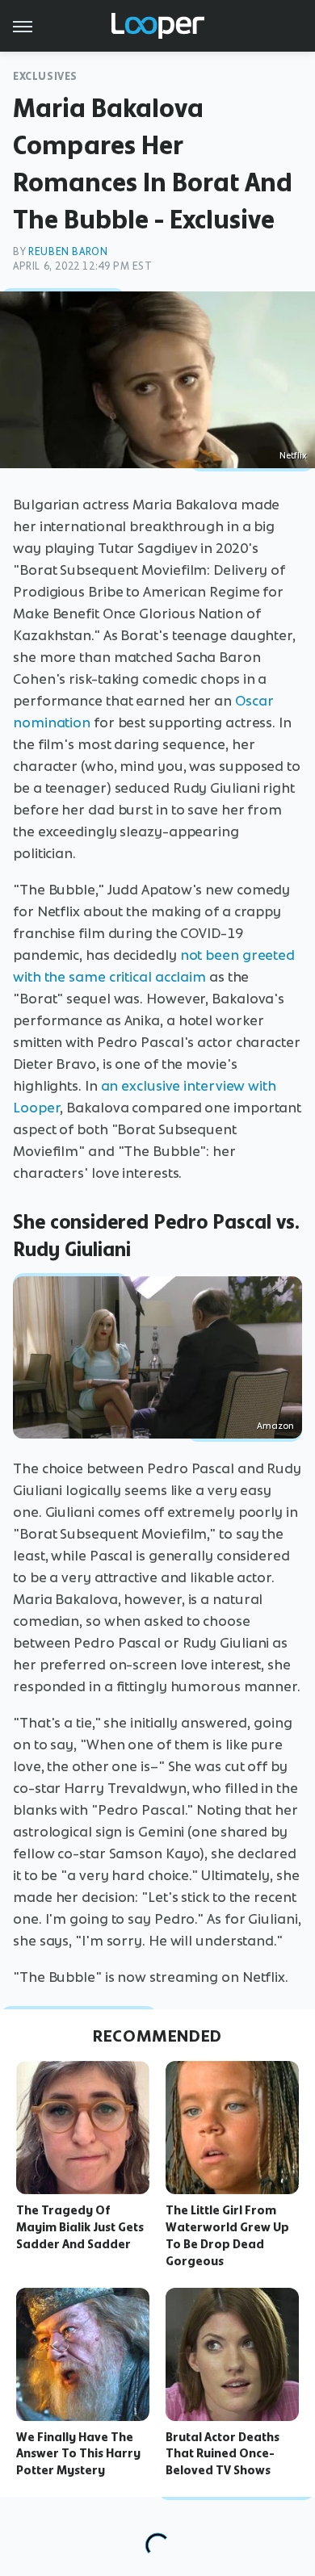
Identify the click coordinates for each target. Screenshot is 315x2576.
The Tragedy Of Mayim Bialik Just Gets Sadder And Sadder (80, 2227)
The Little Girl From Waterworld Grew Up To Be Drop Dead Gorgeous (227, 2235)
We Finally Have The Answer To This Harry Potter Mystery (78, 2454)
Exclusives (45, 76)
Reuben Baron (68, 251)
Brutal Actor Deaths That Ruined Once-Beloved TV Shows (223, 2454)
